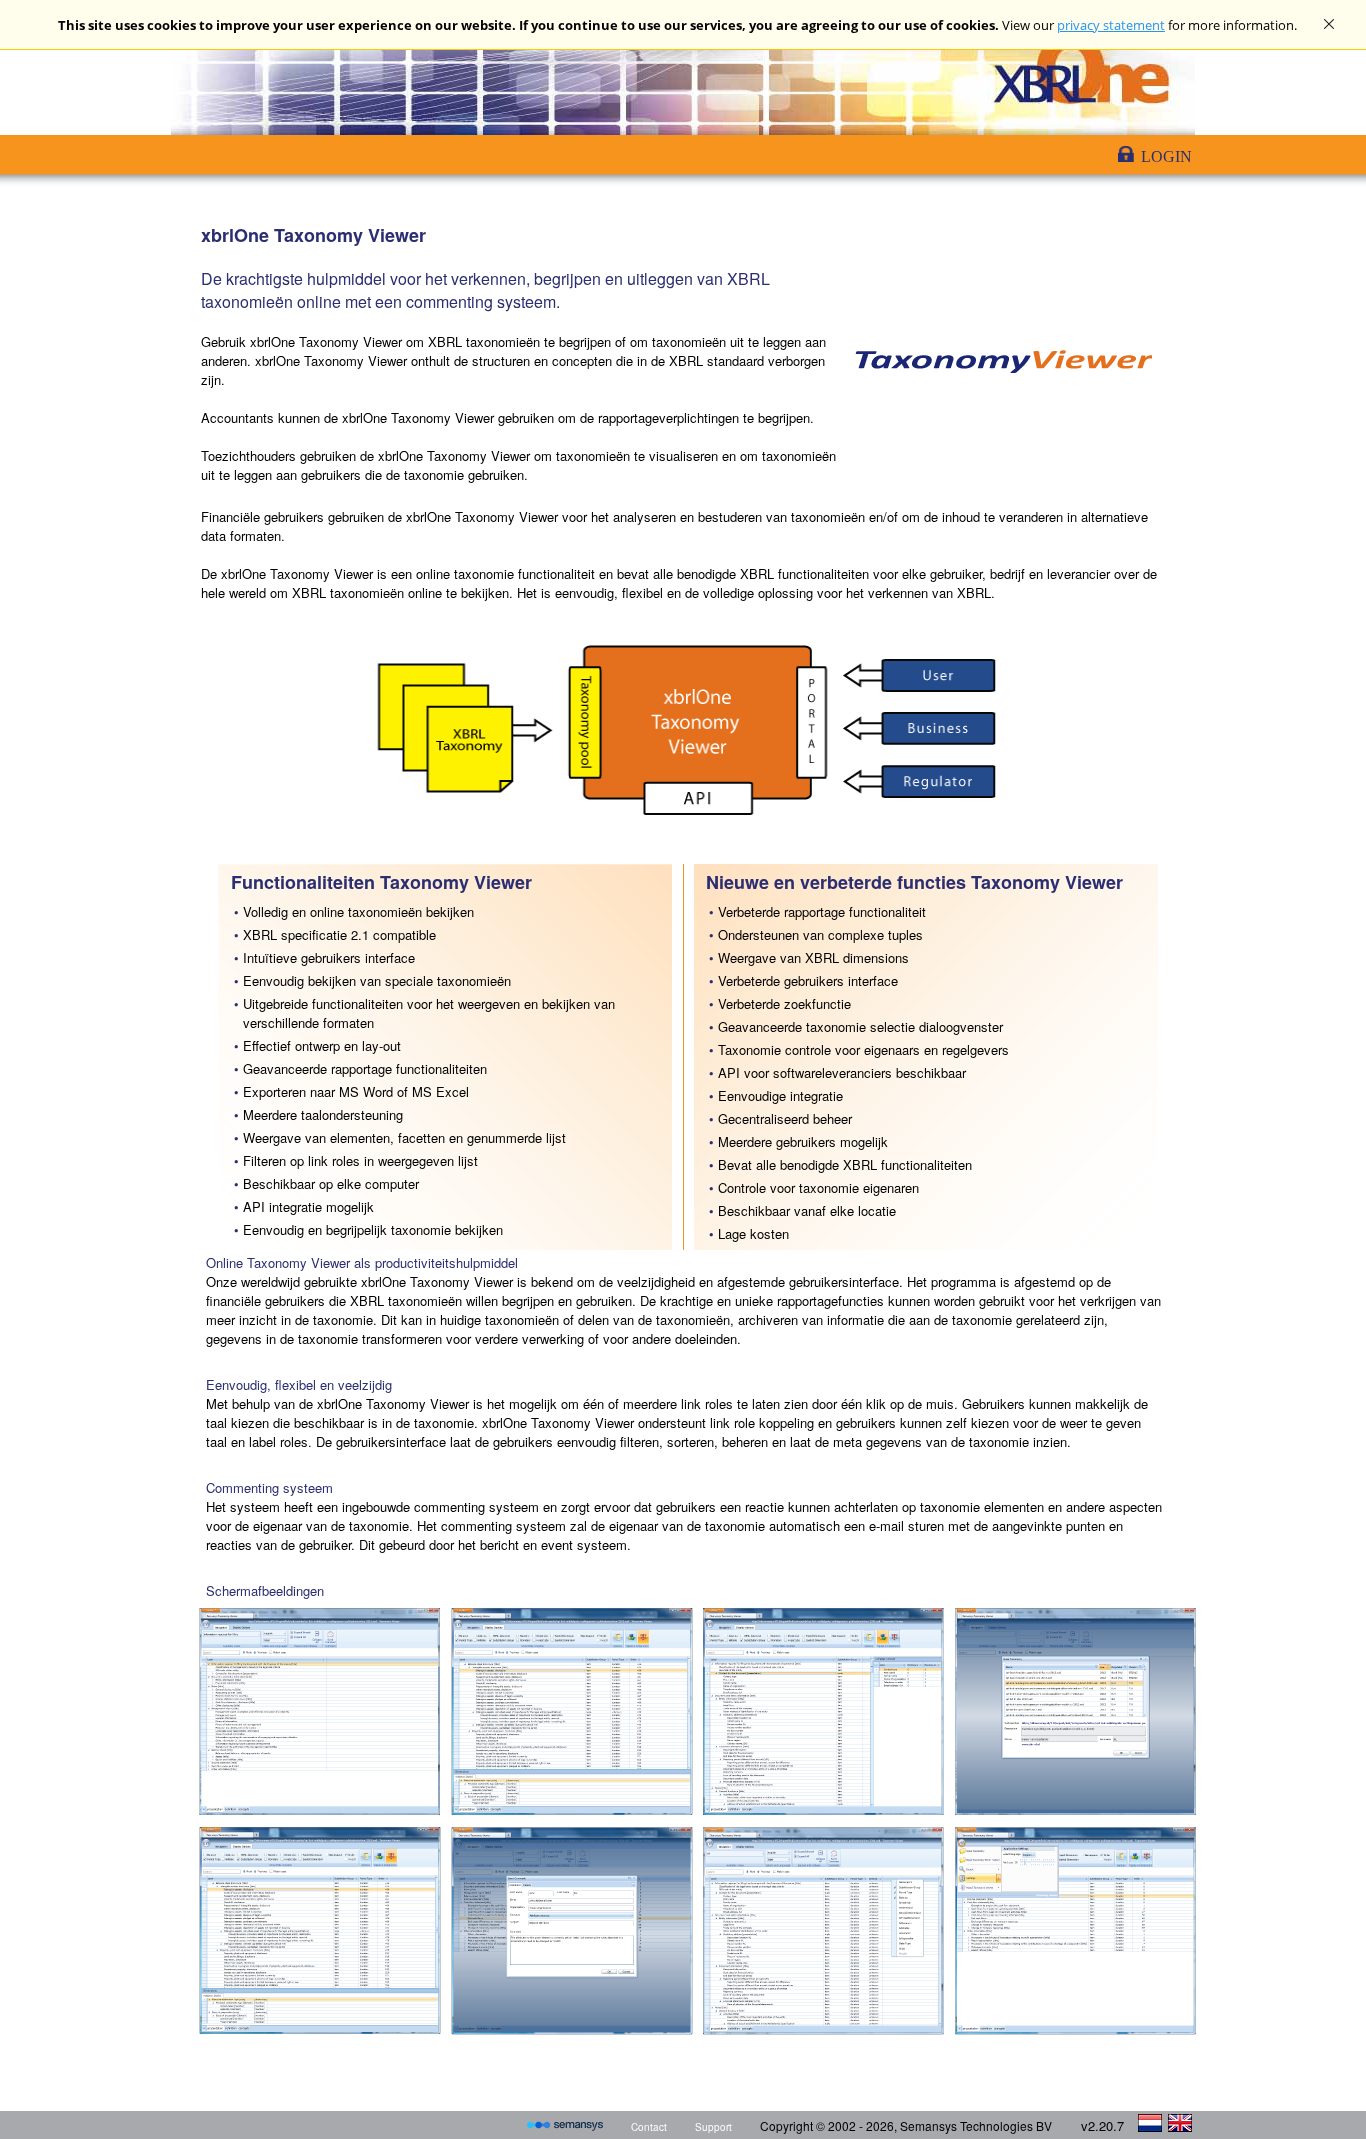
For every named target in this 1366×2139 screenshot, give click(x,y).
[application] (1360, 2134)
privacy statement (1111, 25)
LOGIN (1166, 156)
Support (713, 2127)
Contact (649, 2127)
